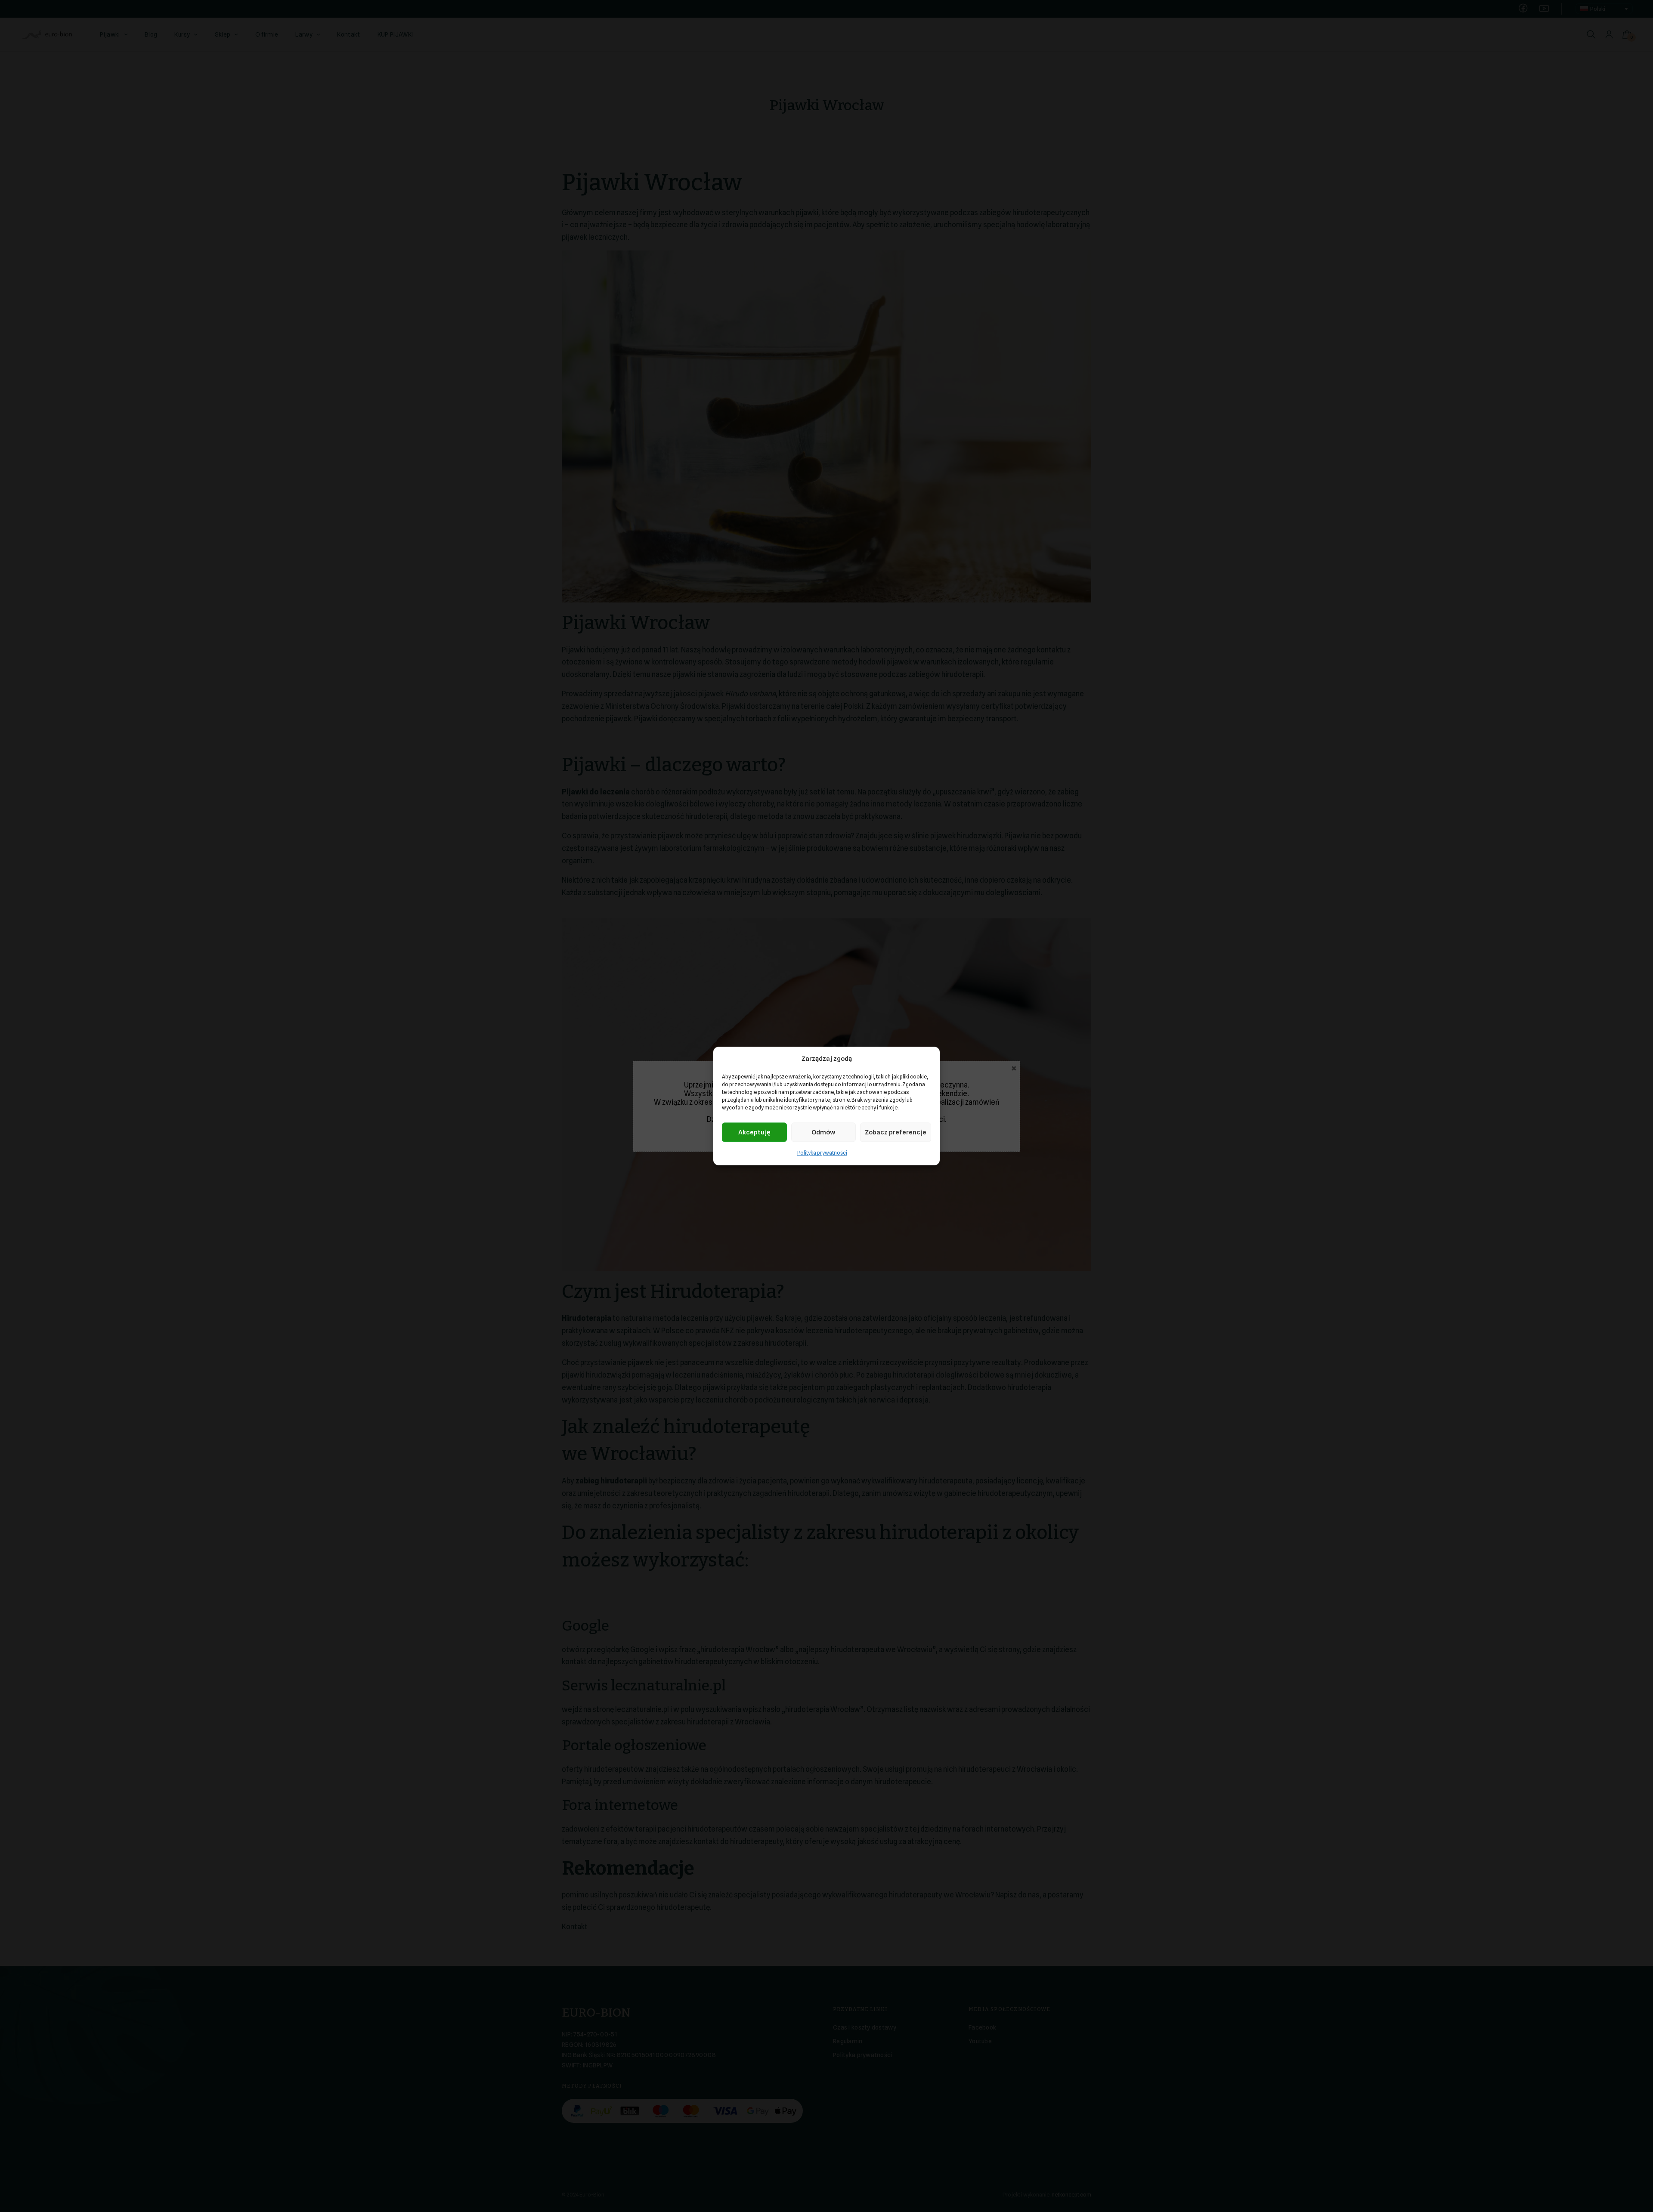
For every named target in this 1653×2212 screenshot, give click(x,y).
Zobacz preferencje (896, 1132)
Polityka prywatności (822, 1153)
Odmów (823, 1132)
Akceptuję (754, 1132)
